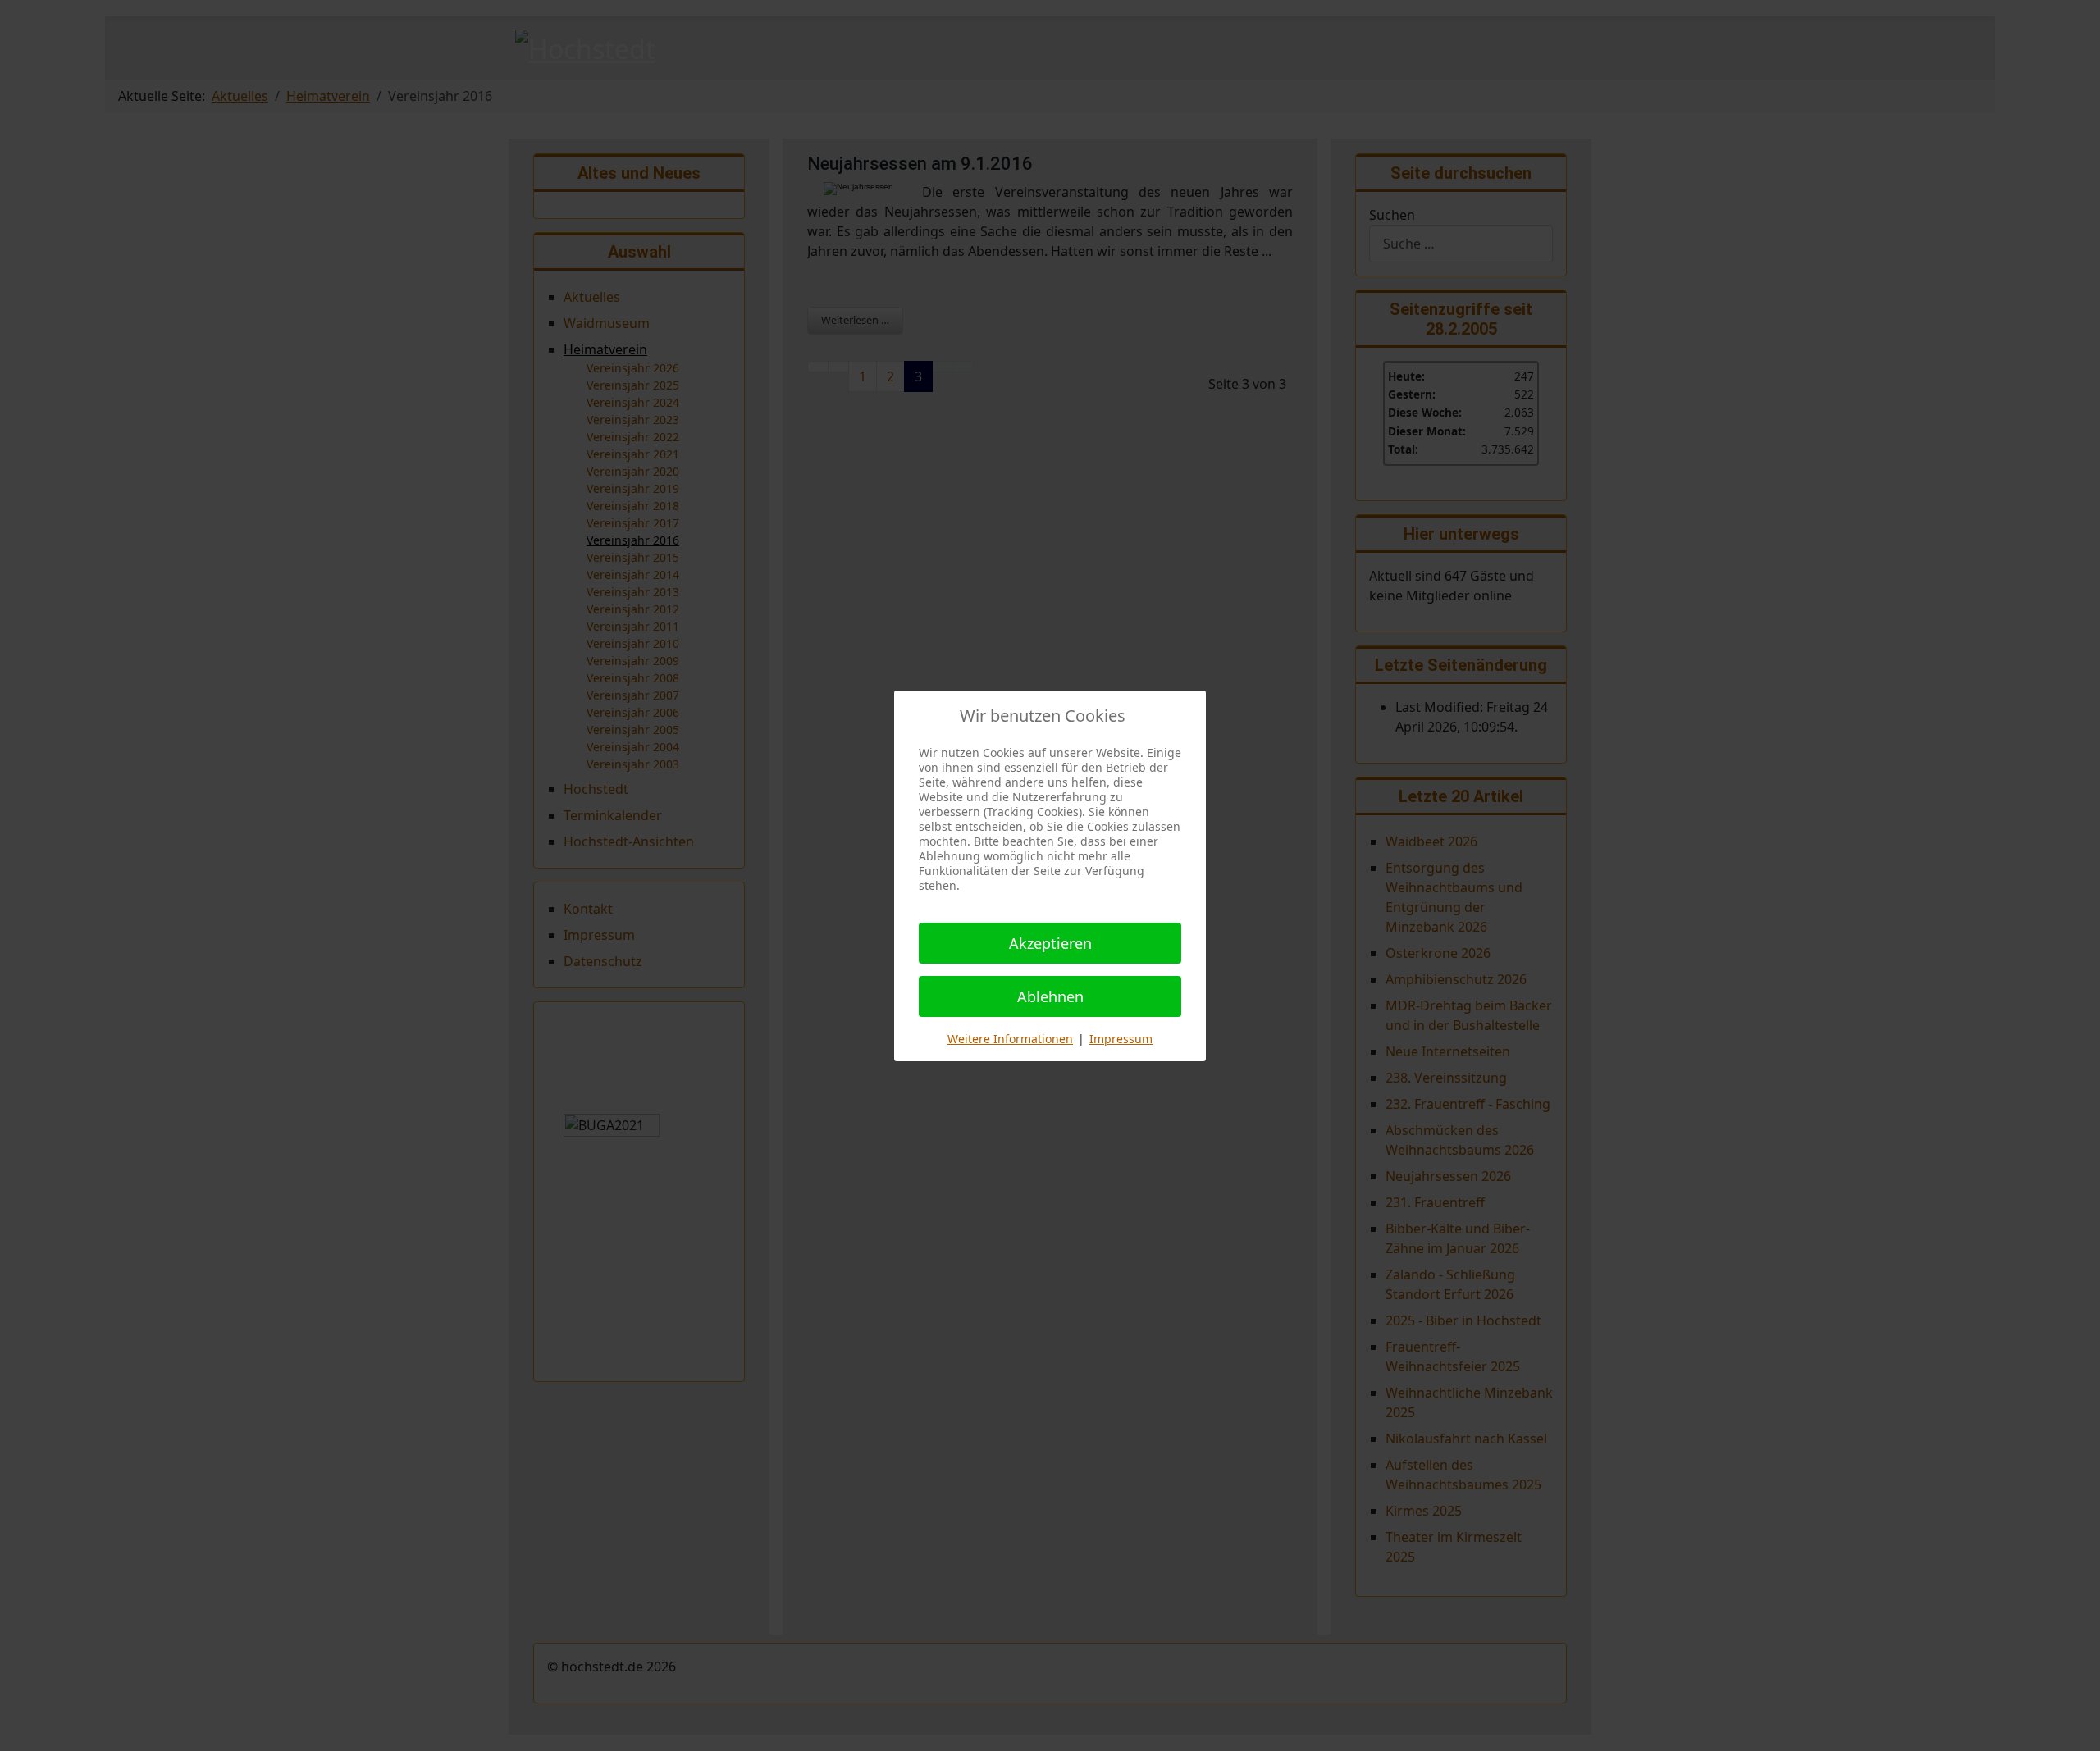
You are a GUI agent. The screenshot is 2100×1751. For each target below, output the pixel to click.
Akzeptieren (1050, 943)
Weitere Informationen (1010, 1039)
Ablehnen (1050, 996)
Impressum (1121, 1039)
